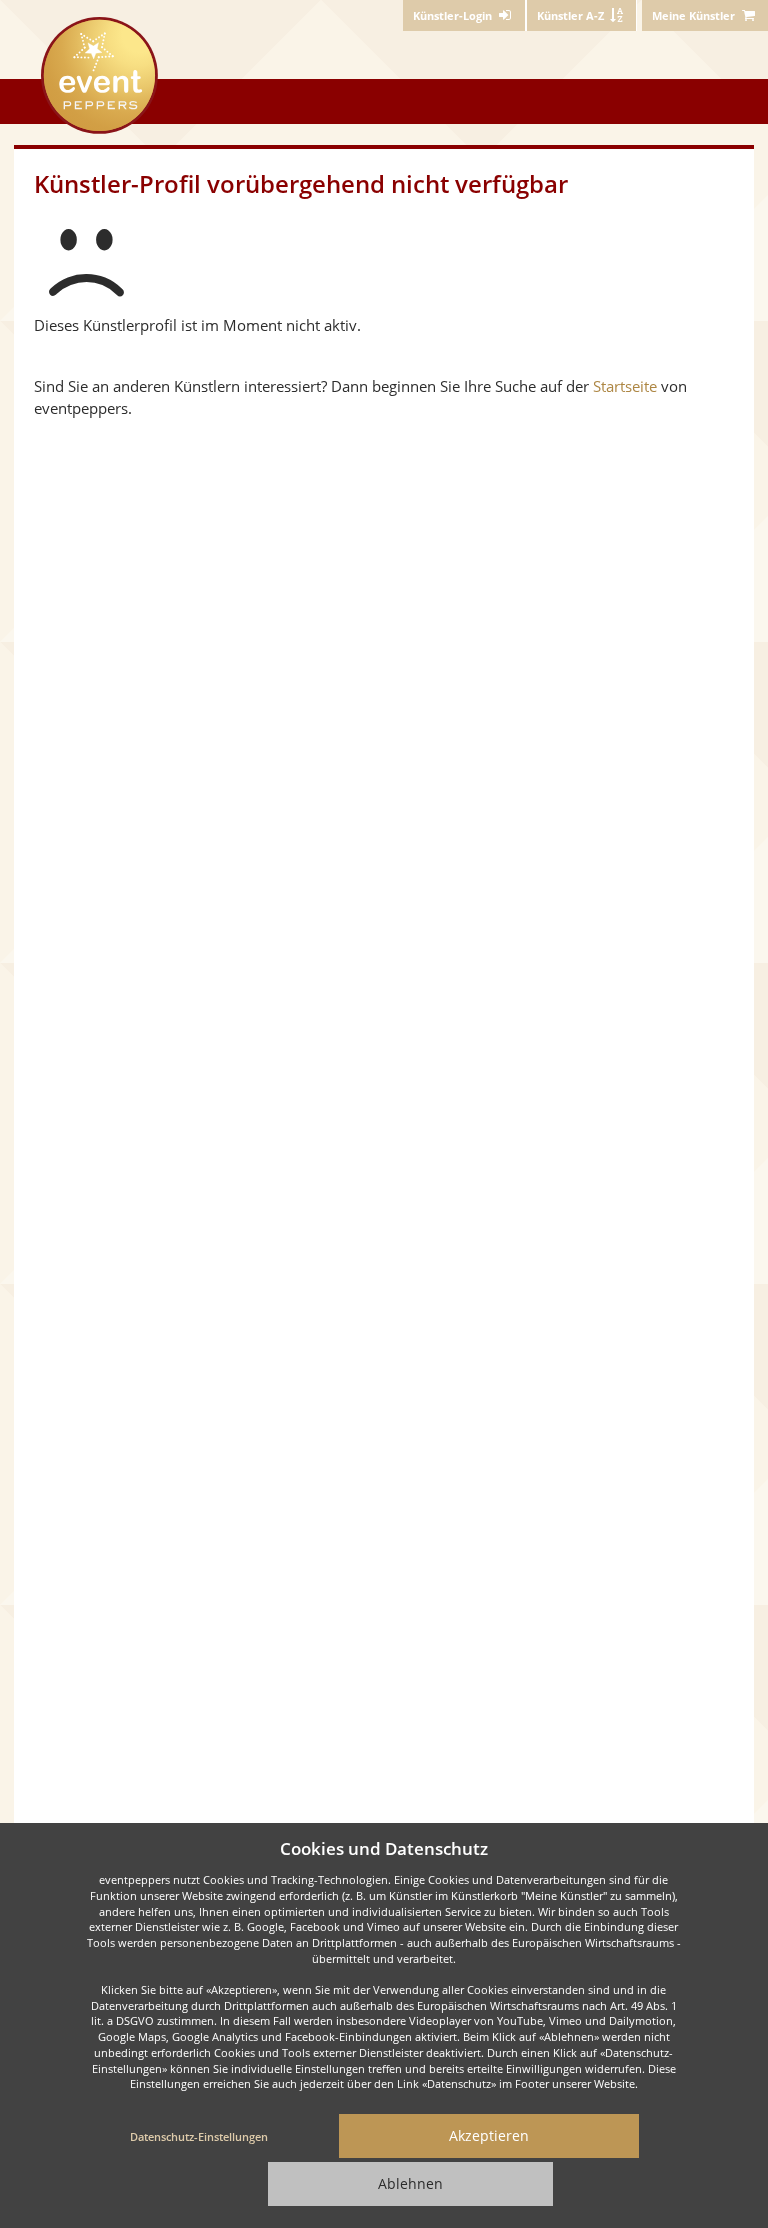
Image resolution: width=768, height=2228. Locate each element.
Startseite (625, 386)
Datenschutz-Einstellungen (199, 2136)
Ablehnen (410, 2183)
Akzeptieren (489, 2135)
